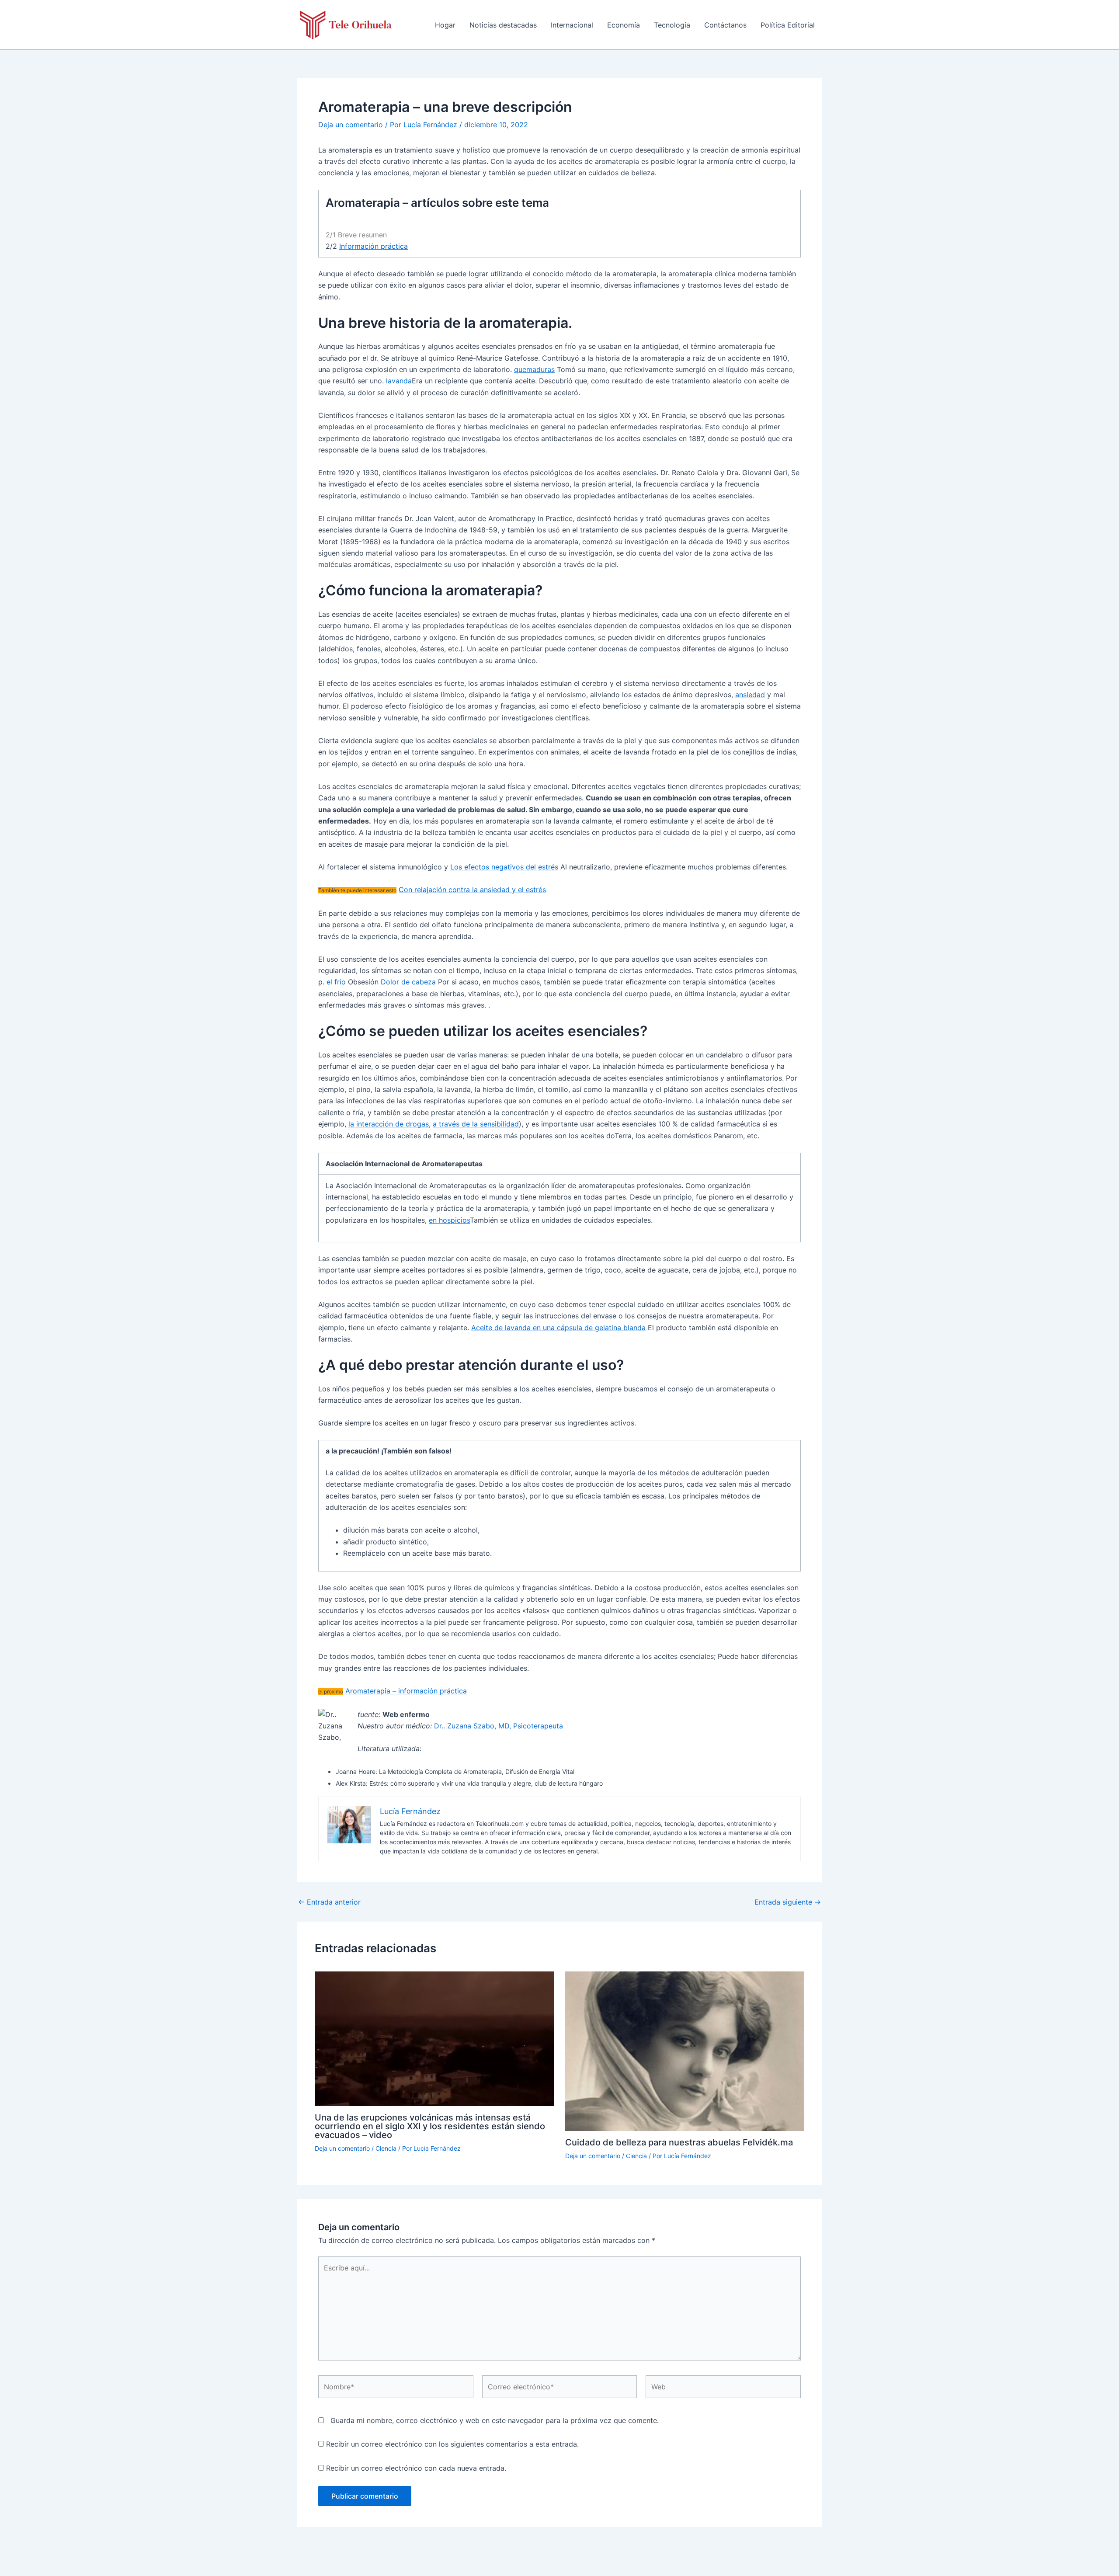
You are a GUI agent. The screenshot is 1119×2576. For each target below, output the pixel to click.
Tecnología (672, 25)
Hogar (445, 25)
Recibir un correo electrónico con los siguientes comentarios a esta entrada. (452, 2444)
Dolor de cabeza (408, 982)
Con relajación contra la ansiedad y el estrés (472, 890)
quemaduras (534, 369)
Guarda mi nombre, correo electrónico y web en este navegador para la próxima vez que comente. (495, 2420)
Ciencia (386, 2148)
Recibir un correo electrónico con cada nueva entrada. (416, 2468)
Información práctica (374, 246)
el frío (336, 982)
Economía (624, 25)
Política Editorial (788, 25)
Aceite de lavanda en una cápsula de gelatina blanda (558, 1328)
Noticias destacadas (503, 25)
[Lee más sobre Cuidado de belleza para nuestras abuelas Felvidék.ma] (685, 2051)
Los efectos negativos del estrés (504, 867)
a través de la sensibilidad (476, 1124)
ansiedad (750, 695)
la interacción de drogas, (389, 1124)
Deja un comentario (351, 125)
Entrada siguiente (788, 1902)
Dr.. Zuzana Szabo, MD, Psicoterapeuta (499, 1726)
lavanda (399, 381)
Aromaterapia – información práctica (406, 1691)
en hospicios (449, 1220)
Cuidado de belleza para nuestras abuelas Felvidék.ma (679, 2142)
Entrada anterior (329, 1902)
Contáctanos (725, 25)
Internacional (572, 25)
